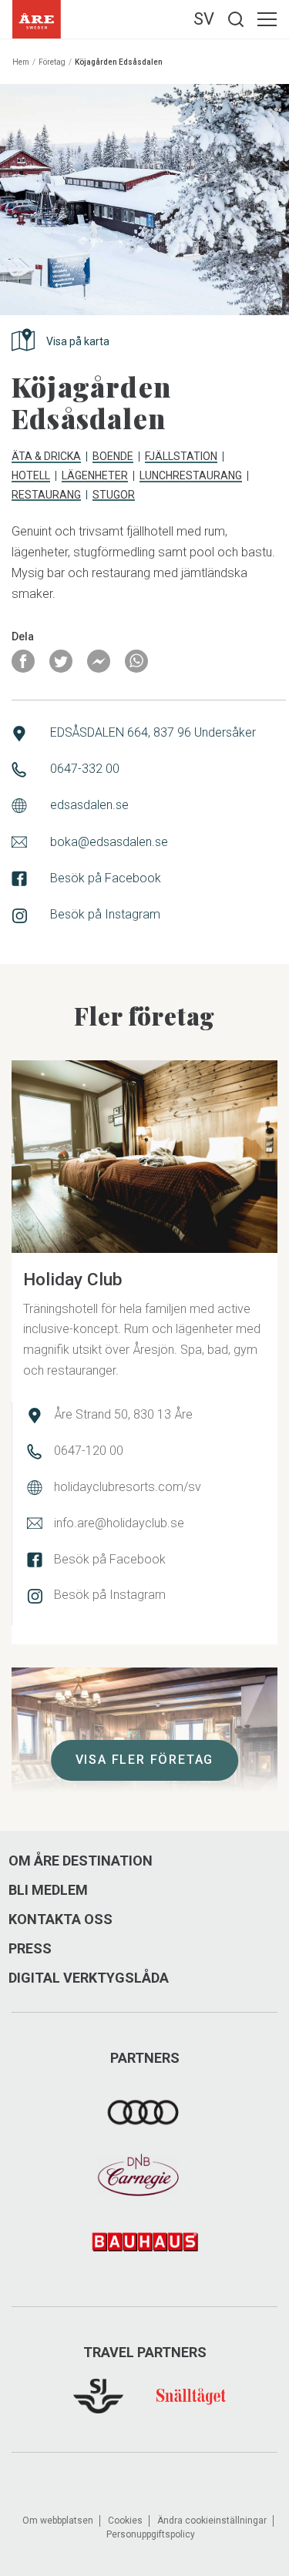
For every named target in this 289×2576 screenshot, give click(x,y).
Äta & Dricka (46, 457)
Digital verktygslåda (89, 1978)
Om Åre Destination (81, 1861)
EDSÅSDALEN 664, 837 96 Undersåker (153, 732)
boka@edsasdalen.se (109, 842)
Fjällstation (181, 457)
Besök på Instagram (105, 914)
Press (30, 1949)
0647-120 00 (89, 1451)
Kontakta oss (60, 1919)
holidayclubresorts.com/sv (128, 1487)
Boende (113, 457)
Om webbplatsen (58, 2521)
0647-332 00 (85, 769)
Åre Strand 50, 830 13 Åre (123, 1414)
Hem (21, 62)
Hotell (31, 476)
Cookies (125, 2521)
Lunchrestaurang (191, 476)
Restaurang (46, 495)
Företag (52, 62)
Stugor (114, 495)
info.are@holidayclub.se (119, 1523)
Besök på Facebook (106, 878)
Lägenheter (95, 476)
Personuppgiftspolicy (151, 2534)
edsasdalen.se (89, 805)
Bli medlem (48, 1890)
